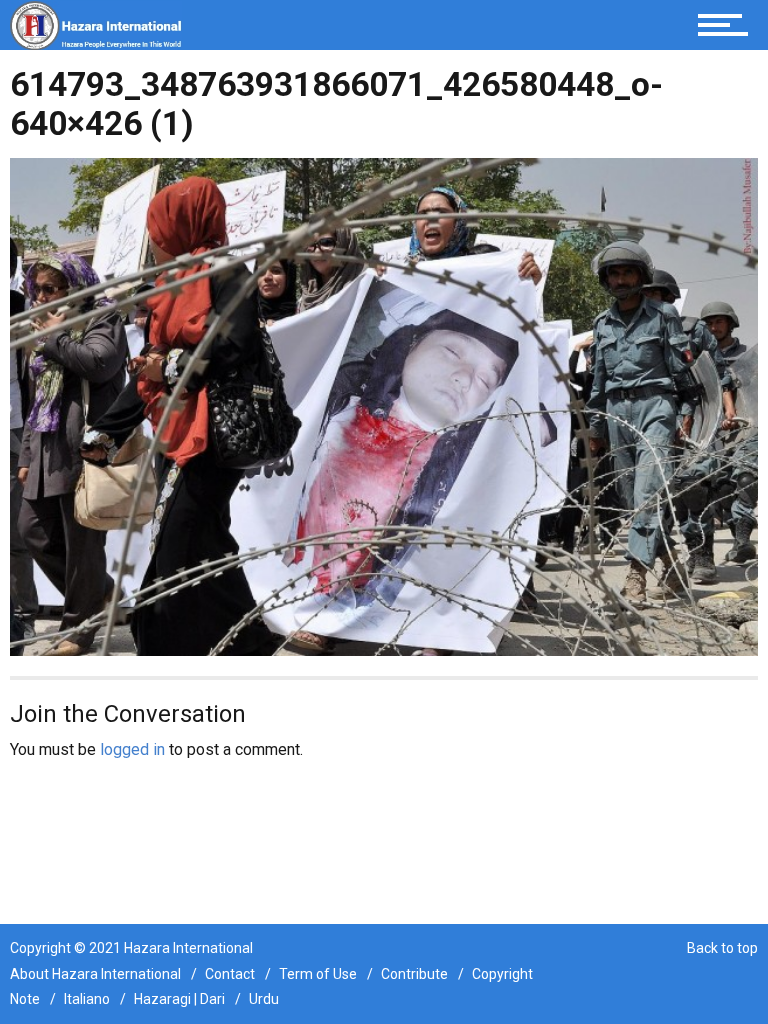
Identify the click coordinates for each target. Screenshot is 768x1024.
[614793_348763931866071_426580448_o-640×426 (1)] (384, 405)
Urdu (264, 999)
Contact (230, 974)
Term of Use (318, 974)
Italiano (87, 999)
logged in (132, 749)
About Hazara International (95, 974)
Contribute (414, 974)
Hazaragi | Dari (179, 999)
